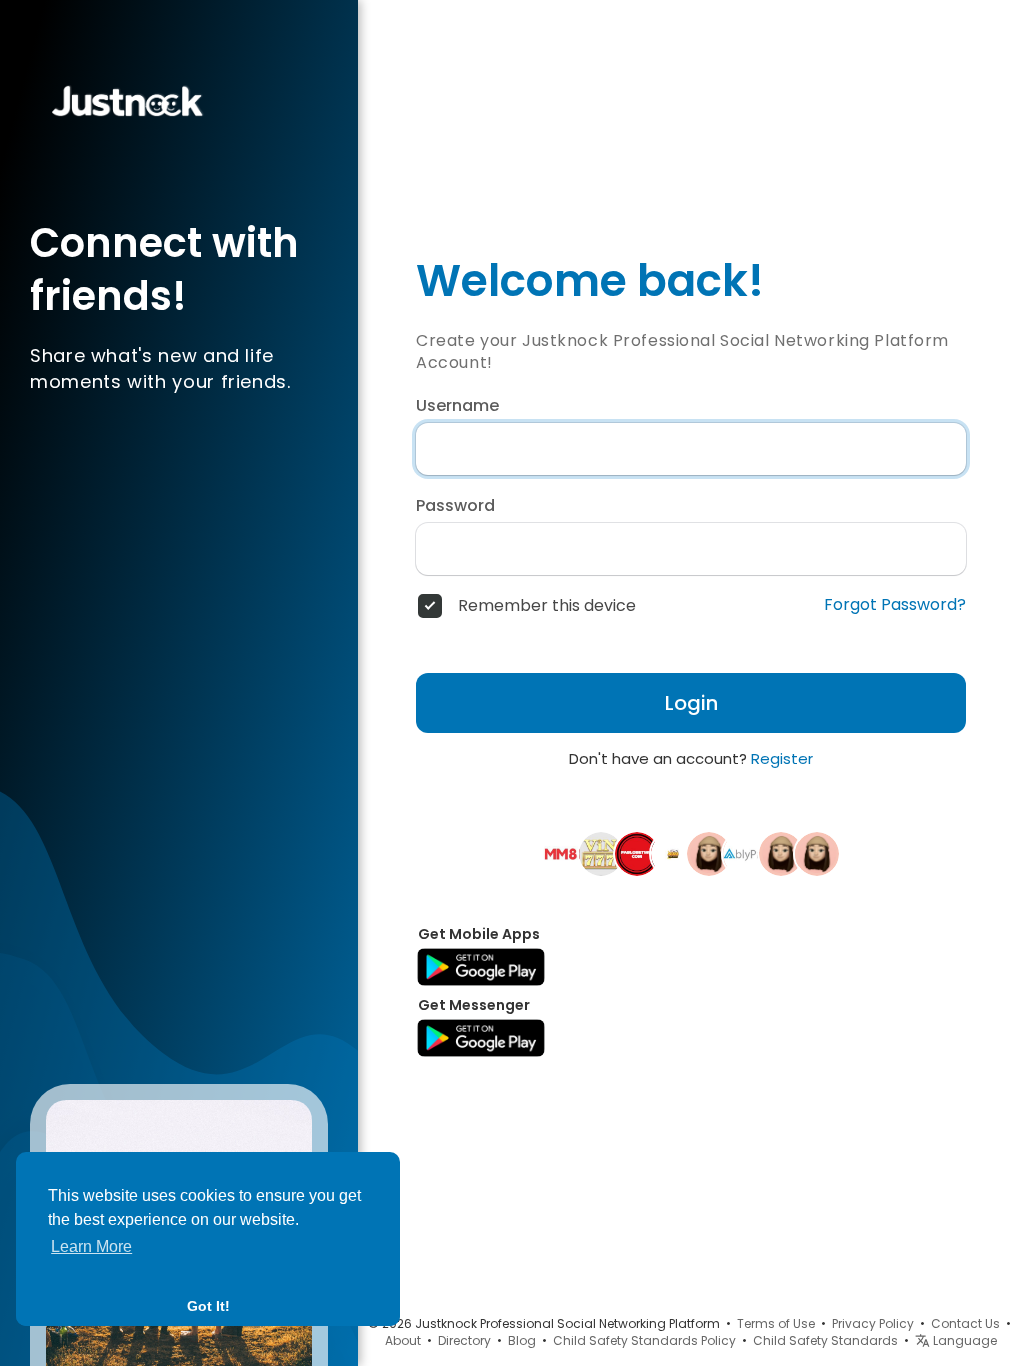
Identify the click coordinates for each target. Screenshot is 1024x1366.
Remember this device (547, 606)
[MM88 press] (565, 853)
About (403, 1340)
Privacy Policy (873, 1323)
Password (455, 506)
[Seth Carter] (817, 853)
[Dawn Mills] (709, 853)
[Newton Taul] (781, 853)
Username (457, 406)
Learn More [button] (91, 1246)
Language (963, 1340)
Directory (464, 1340)
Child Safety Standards (825, 1340)
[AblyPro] (745, 853)
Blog (522, 1340)
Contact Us (965, 1323)
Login (691, 703)
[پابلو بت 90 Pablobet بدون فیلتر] (637, 853)
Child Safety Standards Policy (644, 1340)
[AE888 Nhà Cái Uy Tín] (673, 853)
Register (782, 758)
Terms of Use (776, 1323)
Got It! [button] (208, 1306)
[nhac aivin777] (601, 853)
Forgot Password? (895, 605)
